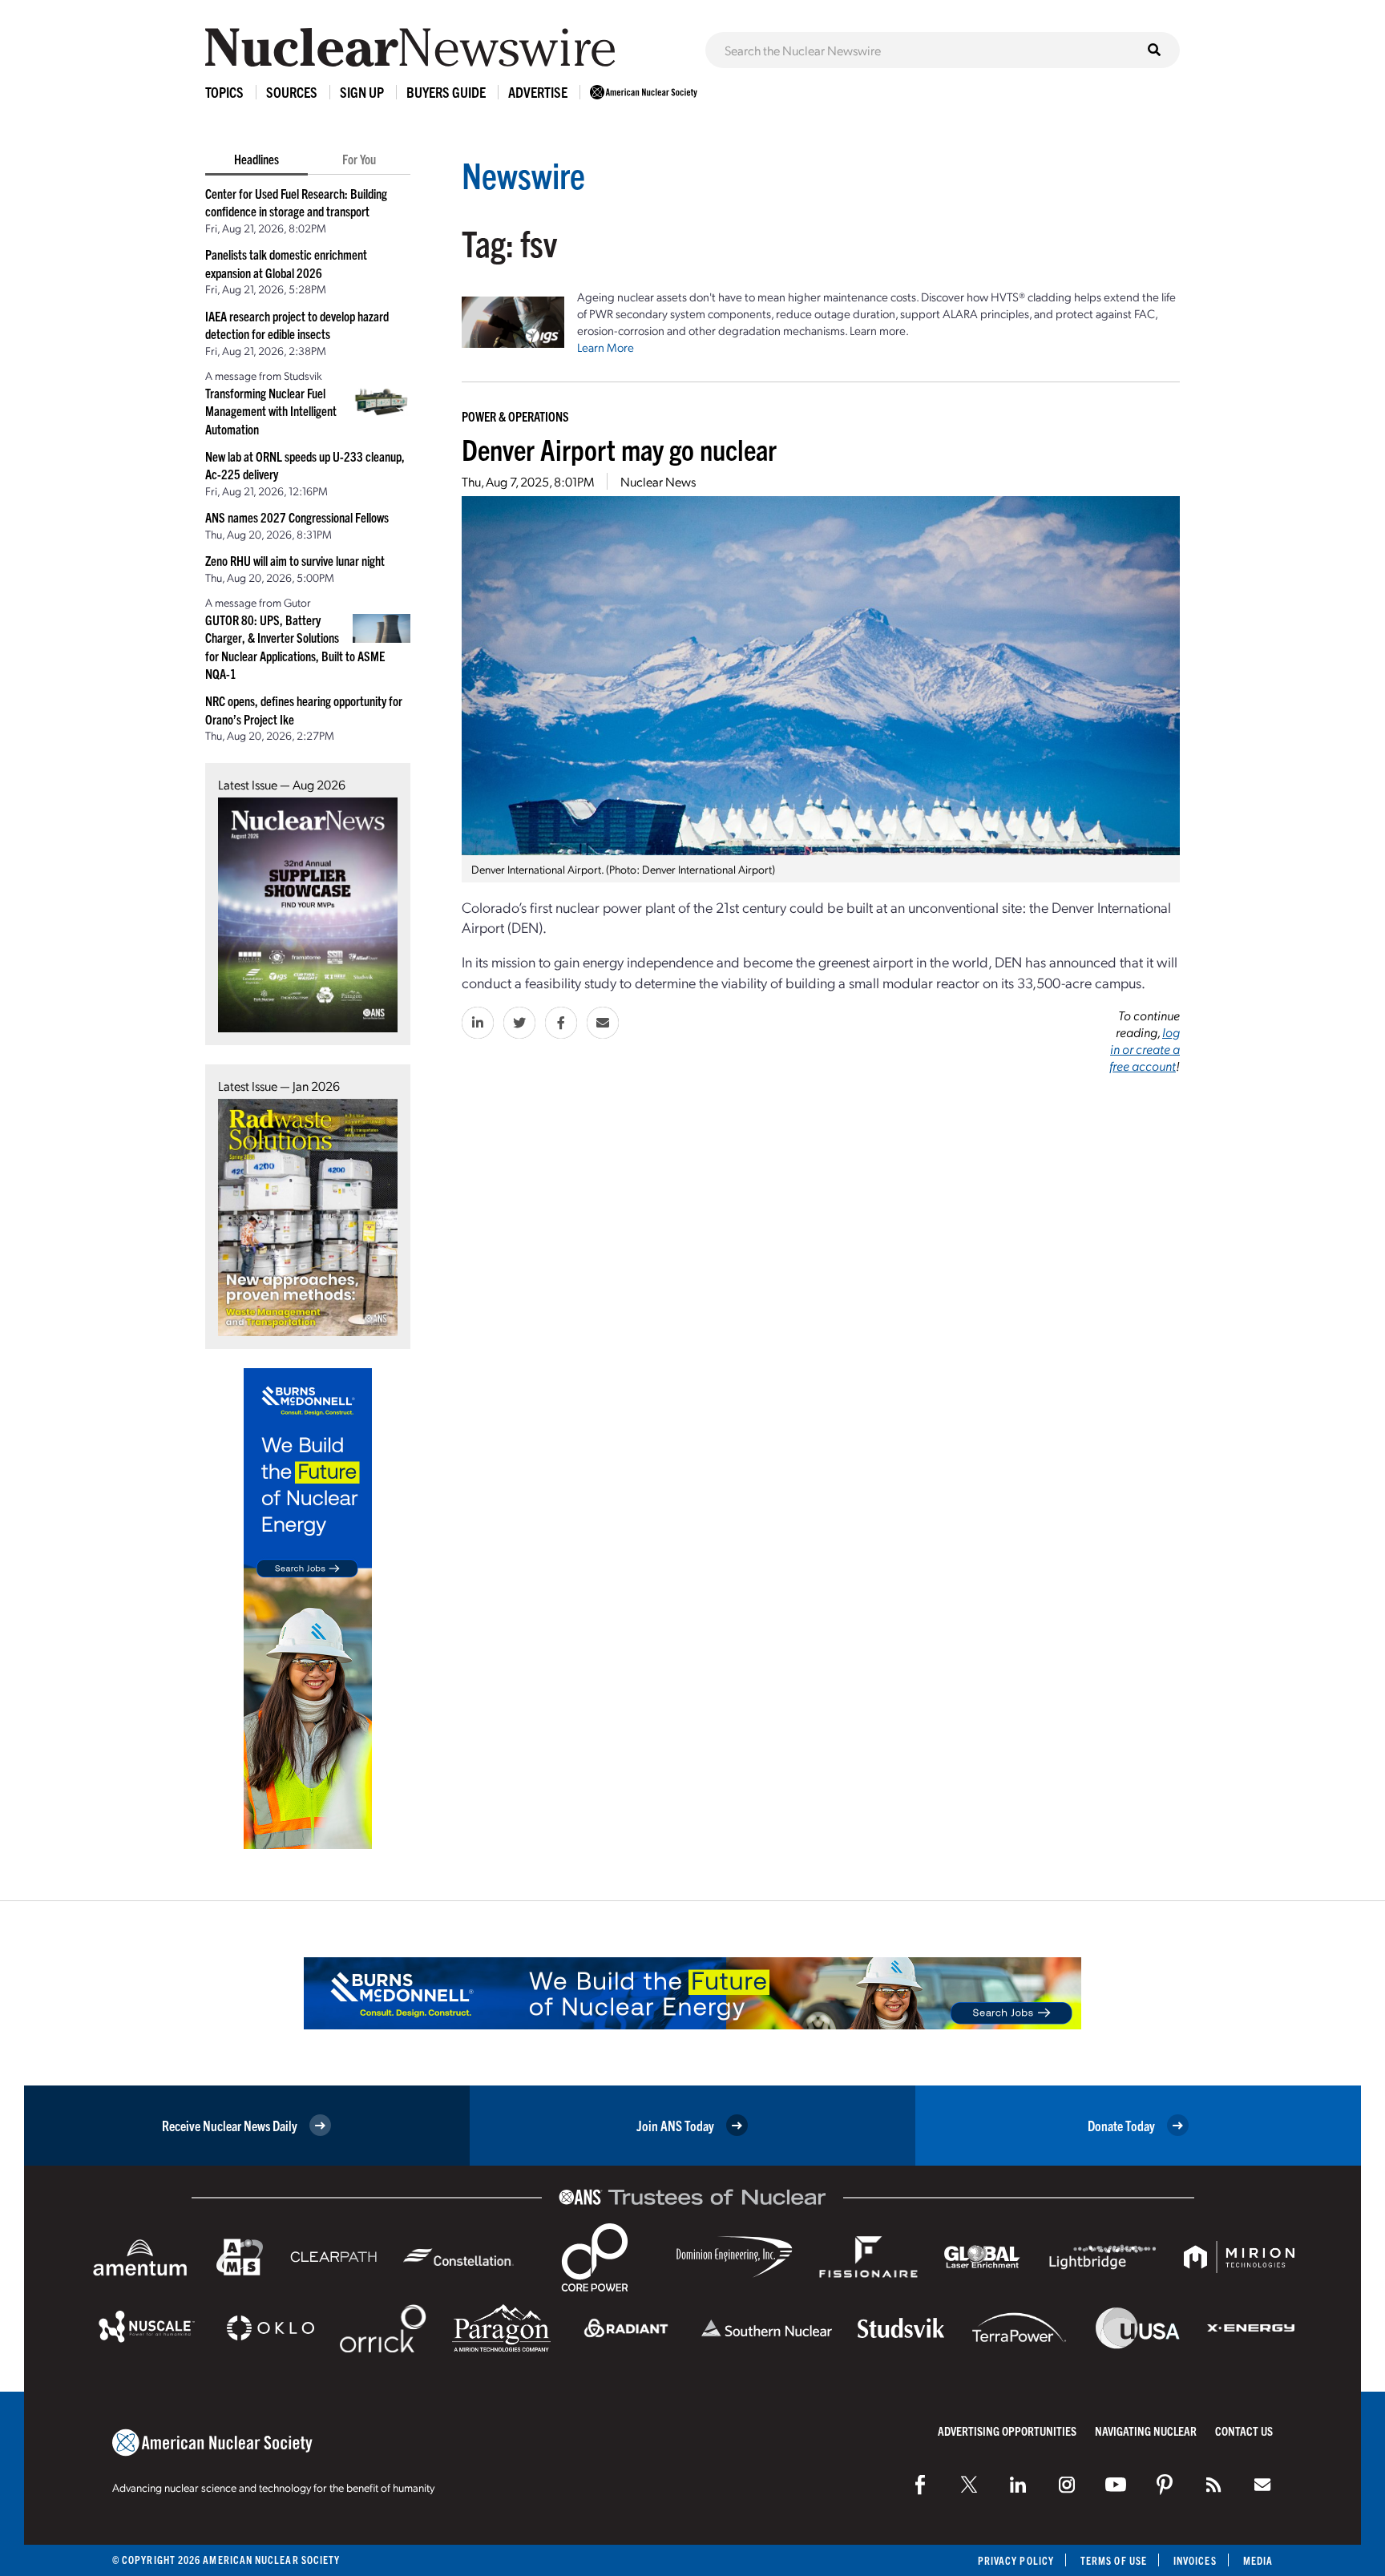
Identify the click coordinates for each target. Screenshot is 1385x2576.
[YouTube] (1116, 2485)
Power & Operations (515, 416)
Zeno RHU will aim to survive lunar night (295, 560)
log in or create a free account (1145, 1049)
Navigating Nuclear (1146, 2431)
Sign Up (362, 92)
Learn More (606, 347)
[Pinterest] (1165, 2485)
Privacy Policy (1016, 2560)
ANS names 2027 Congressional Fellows (297, 517)
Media (1258, 2560)
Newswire (523, 174)
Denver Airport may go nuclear (619, 448)
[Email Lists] (1262, 2485)
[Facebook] (920, 2485)
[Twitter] (969, 2485)
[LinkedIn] (1018, 2485)
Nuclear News (658, 481)
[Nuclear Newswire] (1213, 2485)
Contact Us (1244, 2431)
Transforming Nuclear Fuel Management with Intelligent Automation (271, 411)
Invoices (1195, 2560)
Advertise (538, 92)
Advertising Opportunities (1007, 2431)
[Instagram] (1067, 2485)
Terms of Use (1114, 2560)
